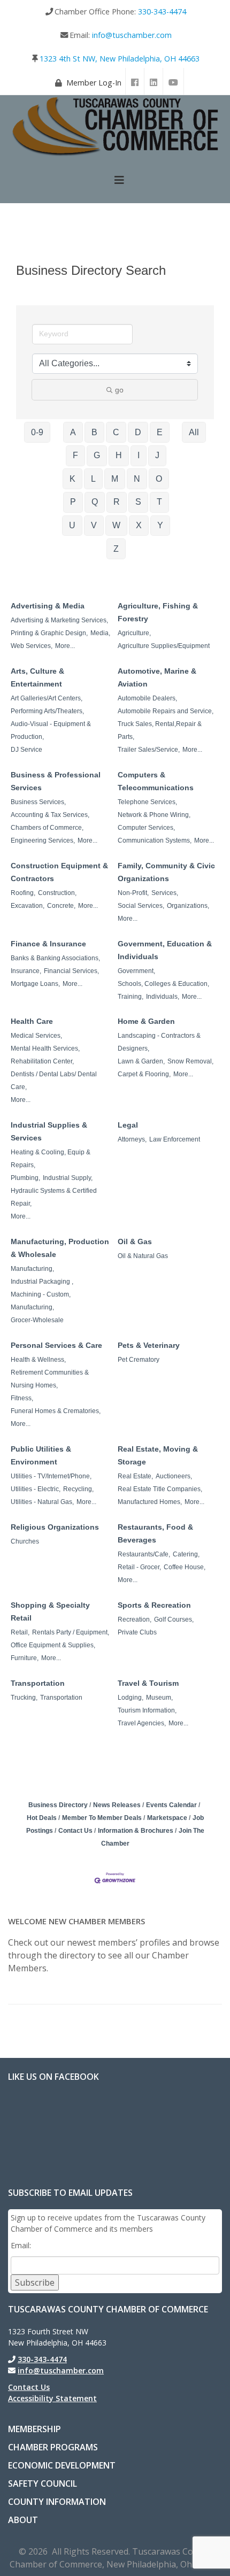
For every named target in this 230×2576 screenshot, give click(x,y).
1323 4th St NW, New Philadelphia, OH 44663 (120, 59)
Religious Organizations (55, 1527)
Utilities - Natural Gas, (42, 1502)
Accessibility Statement (52, 2398)
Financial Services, (71, 971)
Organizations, (188, 906)
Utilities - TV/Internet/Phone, (51, 1476)
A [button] (73, 432)
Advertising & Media (48, 606)
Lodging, (131, 1698)
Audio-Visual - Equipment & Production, (51, 730)
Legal (128, 1125)
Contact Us (75, 1831)
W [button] (116, 525)
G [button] (97, 455)
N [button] (137, 479)
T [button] (159, 502)
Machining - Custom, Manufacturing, (41, 1301)
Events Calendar (171, 1805)
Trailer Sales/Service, (149, 750)
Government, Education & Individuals (165, 950)
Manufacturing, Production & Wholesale (60, 1248)
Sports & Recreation (154, 1605)
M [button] (115, 479)
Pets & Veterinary (149, 1345)
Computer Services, (146, 828)
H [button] (119, 455)
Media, (100, 633)
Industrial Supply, (68, 1178)
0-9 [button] (37, 432)
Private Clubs (137, 1632)
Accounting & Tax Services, (50, 815)
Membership (34, 2429)
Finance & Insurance (48, 944)
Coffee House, (185, 1567)
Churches (25, 1541)
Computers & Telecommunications (156, 781)
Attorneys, (132, 1139)
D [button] (138, 432)
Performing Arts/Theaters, (47, 711)
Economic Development (62, 2465)
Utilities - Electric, (36, 1489)
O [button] (159, 479)
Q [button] (95, 502)
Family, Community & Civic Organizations (166, 872)
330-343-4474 (162, 11)
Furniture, (25, 1658)
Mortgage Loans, (35, 984)
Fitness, (22, 1398)
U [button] (72, 525)
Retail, (20, 1632)
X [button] (139, 525)
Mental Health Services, (45, 1048)
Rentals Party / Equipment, (71, 1632)
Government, (136, 971)
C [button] (116, 432)
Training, (131, 997)
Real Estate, (135, 1476)
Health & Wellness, (38, 1360)
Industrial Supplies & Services (49, 1131)
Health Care (32, 1021)
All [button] (194, 432)
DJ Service (26, 750)
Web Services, (32, 646)
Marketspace (167, 1818)
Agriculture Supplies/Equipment (164, 646)
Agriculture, (134, 633)
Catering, (186, 1554)
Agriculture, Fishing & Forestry (158, 612)
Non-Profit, (133, 893)
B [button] (94, 432)
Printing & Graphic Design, (49, 633)
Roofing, (23, 893)
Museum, (159, 1698)
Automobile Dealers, (147, 698)
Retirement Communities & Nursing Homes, (50, 1379)
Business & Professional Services (56, 781)
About (23, 2520)
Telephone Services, (147, 802)
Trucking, (24, 1698)
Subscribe (35, 2282)
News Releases (117, 1805)
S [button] (138, 502)
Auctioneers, (174, 1476)
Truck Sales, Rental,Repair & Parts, (160, 730)
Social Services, (141, 906)
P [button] (73, 502)
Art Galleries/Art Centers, (47, 698)
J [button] (157, 455)
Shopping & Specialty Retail (50, 1611)
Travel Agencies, (142, 1723)
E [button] (160, 432)
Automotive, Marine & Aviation (157, 677)
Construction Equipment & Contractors (59, 872)
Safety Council (43, 2484)
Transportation (38, 1683)
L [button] (93, 479)
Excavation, (28, 906)
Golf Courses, (174, 1619)
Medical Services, (36, 1036)
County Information (57, 2502)
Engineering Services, (43, 840)
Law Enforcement (175, 1139)
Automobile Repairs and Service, (166, 711)
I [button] (139, 455)
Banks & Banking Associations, (55, 958)
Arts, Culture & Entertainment (37, 677)
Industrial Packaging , (42, 1282)
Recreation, (135, 1619)
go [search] (119, 390)
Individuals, (163, 997)
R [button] (117, 502)
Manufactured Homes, (150, 1502)
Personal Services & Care (56, 1345)
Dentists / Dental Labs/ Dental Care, (54, 1081)
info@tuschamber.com (132, 35)
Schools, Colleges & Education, (163, 984)
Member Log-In (94, 83)
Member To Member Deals (102, 1818)
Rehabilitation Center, (42, 1061)
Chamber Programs (53, 2447)
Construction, (57, 893)
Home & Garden (146, 1021)
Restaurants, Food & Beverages (155, 1533)
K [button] (72, 479)
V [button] (94, 525)
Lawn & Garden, (141, 1061)
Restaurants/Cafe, (144, 1554)
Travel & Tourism (148, 1683)
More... (65, 646)
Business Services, (38, 802)
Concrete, (61, 906)
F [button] (75, 455)
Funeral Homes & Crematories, (56, 1411)
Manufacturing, (32, 1269)
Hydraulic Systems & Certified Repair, (54, 1197)
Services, (165, 893)
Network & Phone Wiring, (154, 815)
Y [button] (160, 525)
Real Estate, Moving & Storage (158, 1455)
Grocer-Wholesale (37, 1320)
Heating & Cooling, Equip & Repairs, (51, 1159)
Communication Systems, (155, 840)
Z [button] (116, 549)
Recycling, (78, 1489)
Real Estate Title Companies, (160, 1489)
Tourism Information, (147, 1710)
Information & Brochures (136, 1831)
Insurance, (26, 971)
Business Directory (58, 1805)
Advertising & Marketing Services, (59, 620)
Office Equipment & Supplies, (53, 1645)
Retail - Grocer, (139, 1567)
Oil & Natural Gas (143, 1256)
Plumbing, (25, 1178)
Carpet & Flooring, (144, 1074)
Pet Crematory (139, 1360)
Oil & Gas (135, 1241)
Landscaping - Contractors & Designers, (159, 1042)
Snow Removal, (190, 1061)
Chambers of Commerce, (47, 828)
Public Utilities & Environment (41, 1455)
